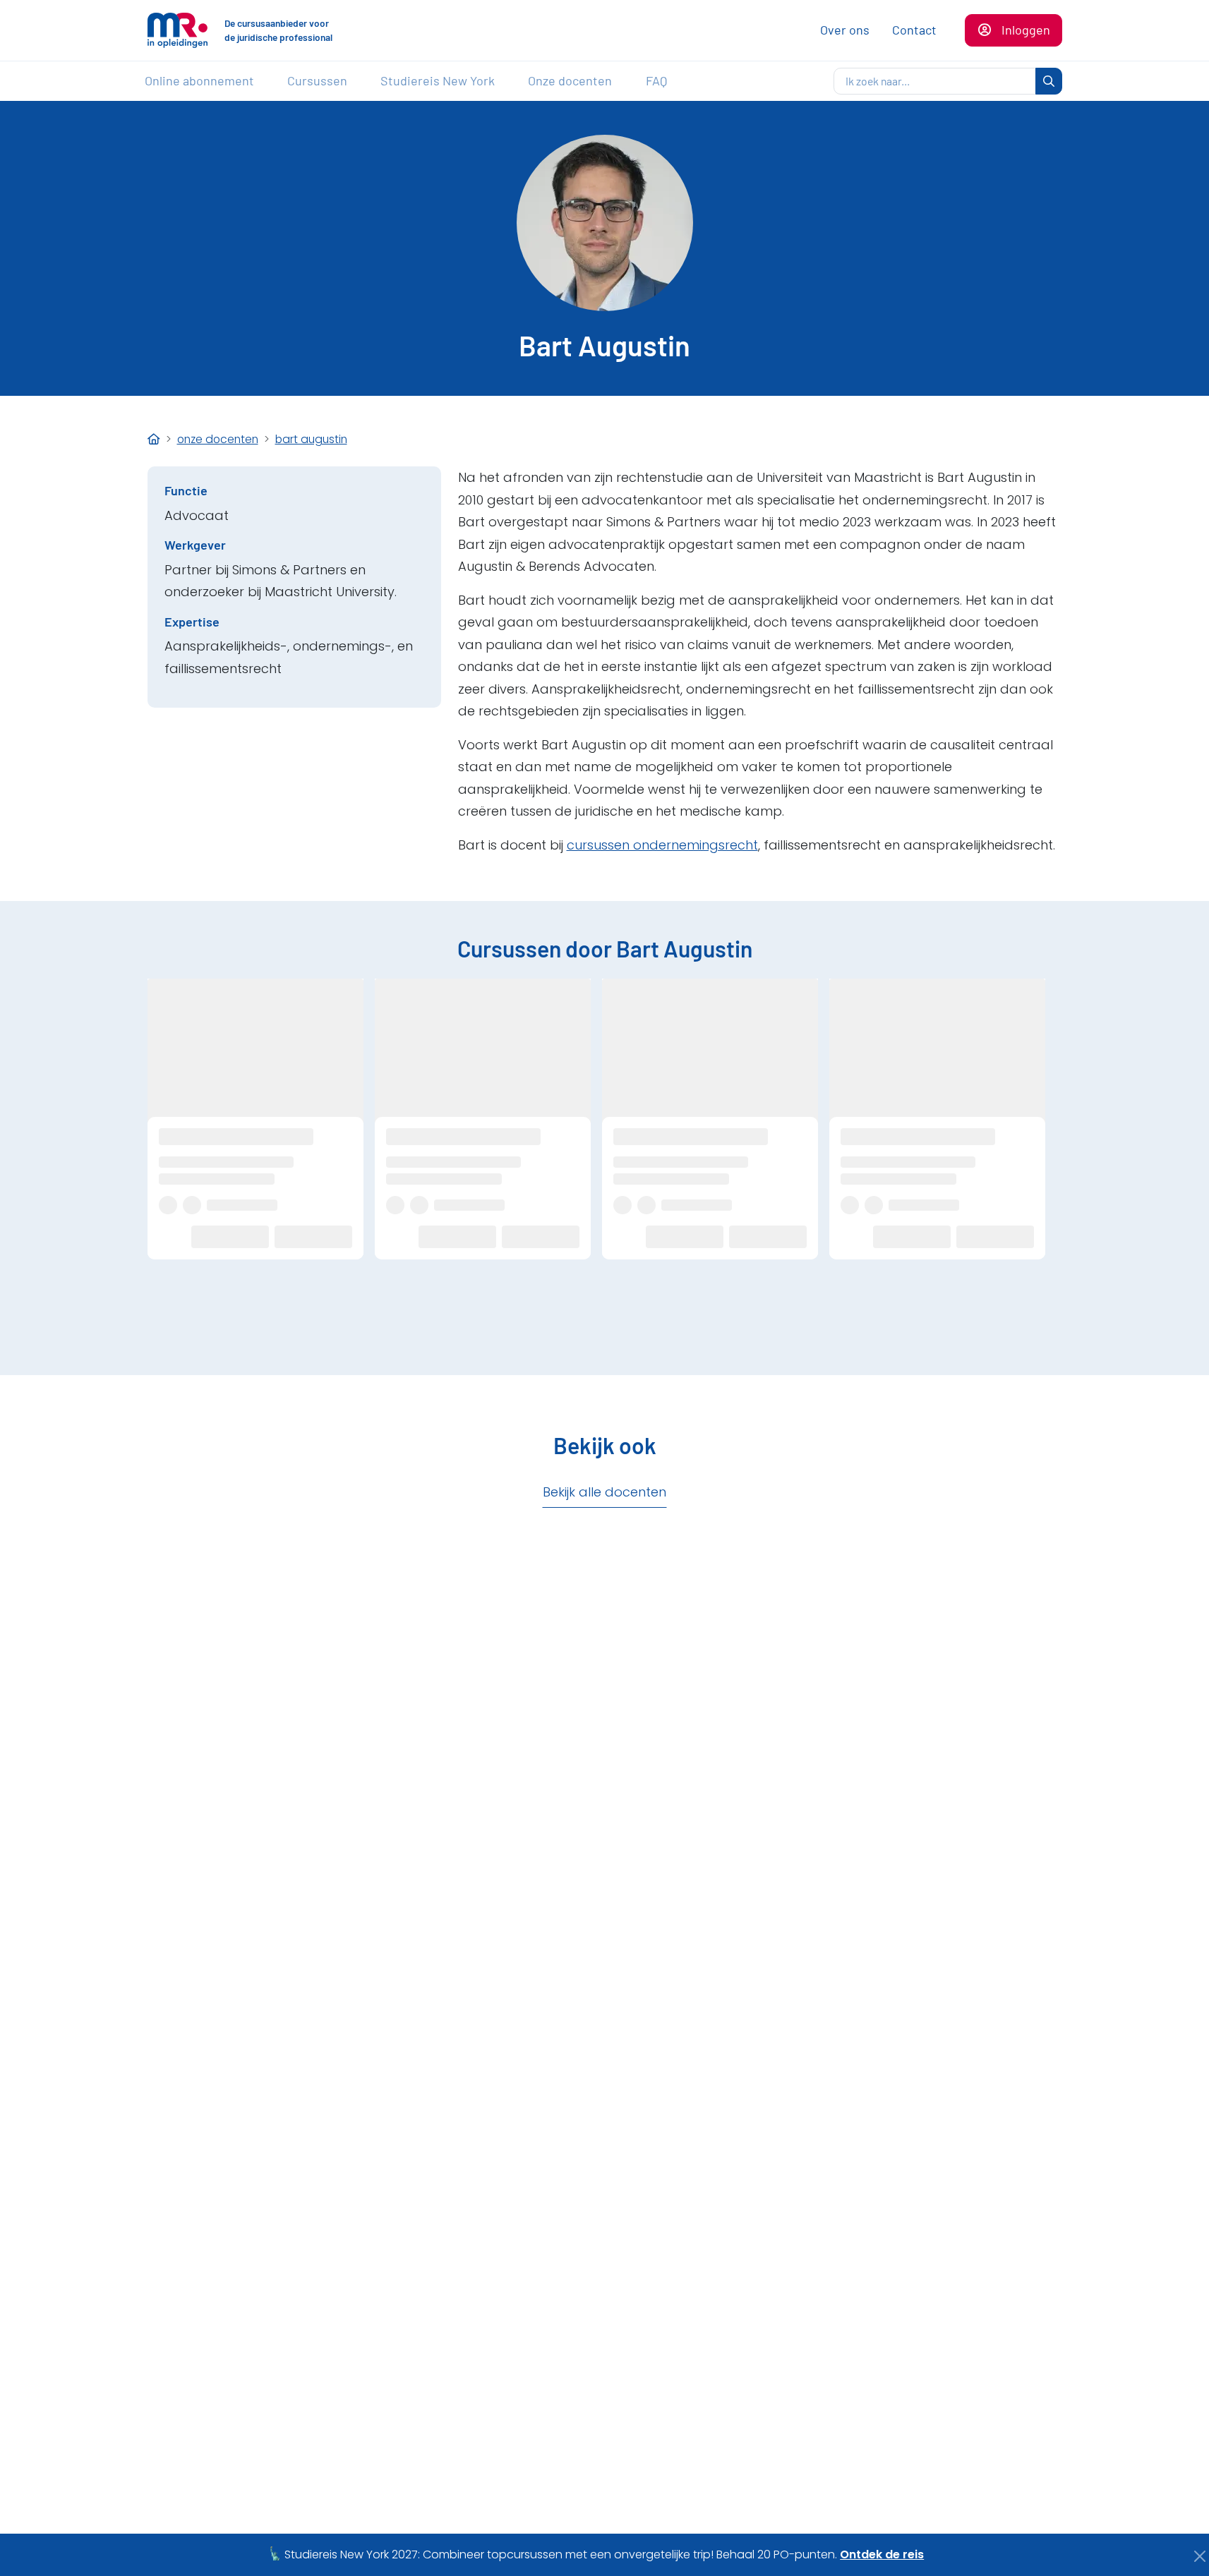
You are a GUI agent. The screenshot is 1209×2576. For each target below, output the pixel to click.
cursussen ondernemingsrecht (662, 845)
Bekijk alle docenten (604, 1492)
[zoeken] (1049, 81)
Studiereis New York (438, 80)
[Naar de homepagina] (178, 30)
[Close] (1200, 2556)
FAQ (656, 80)
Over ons (845, 30)
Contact (914, 30)
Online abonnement (199, 80)
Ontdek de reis (882, 2554)
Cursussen (317, 80)
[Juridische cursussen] (154, 439)
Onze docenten (570, 80)
